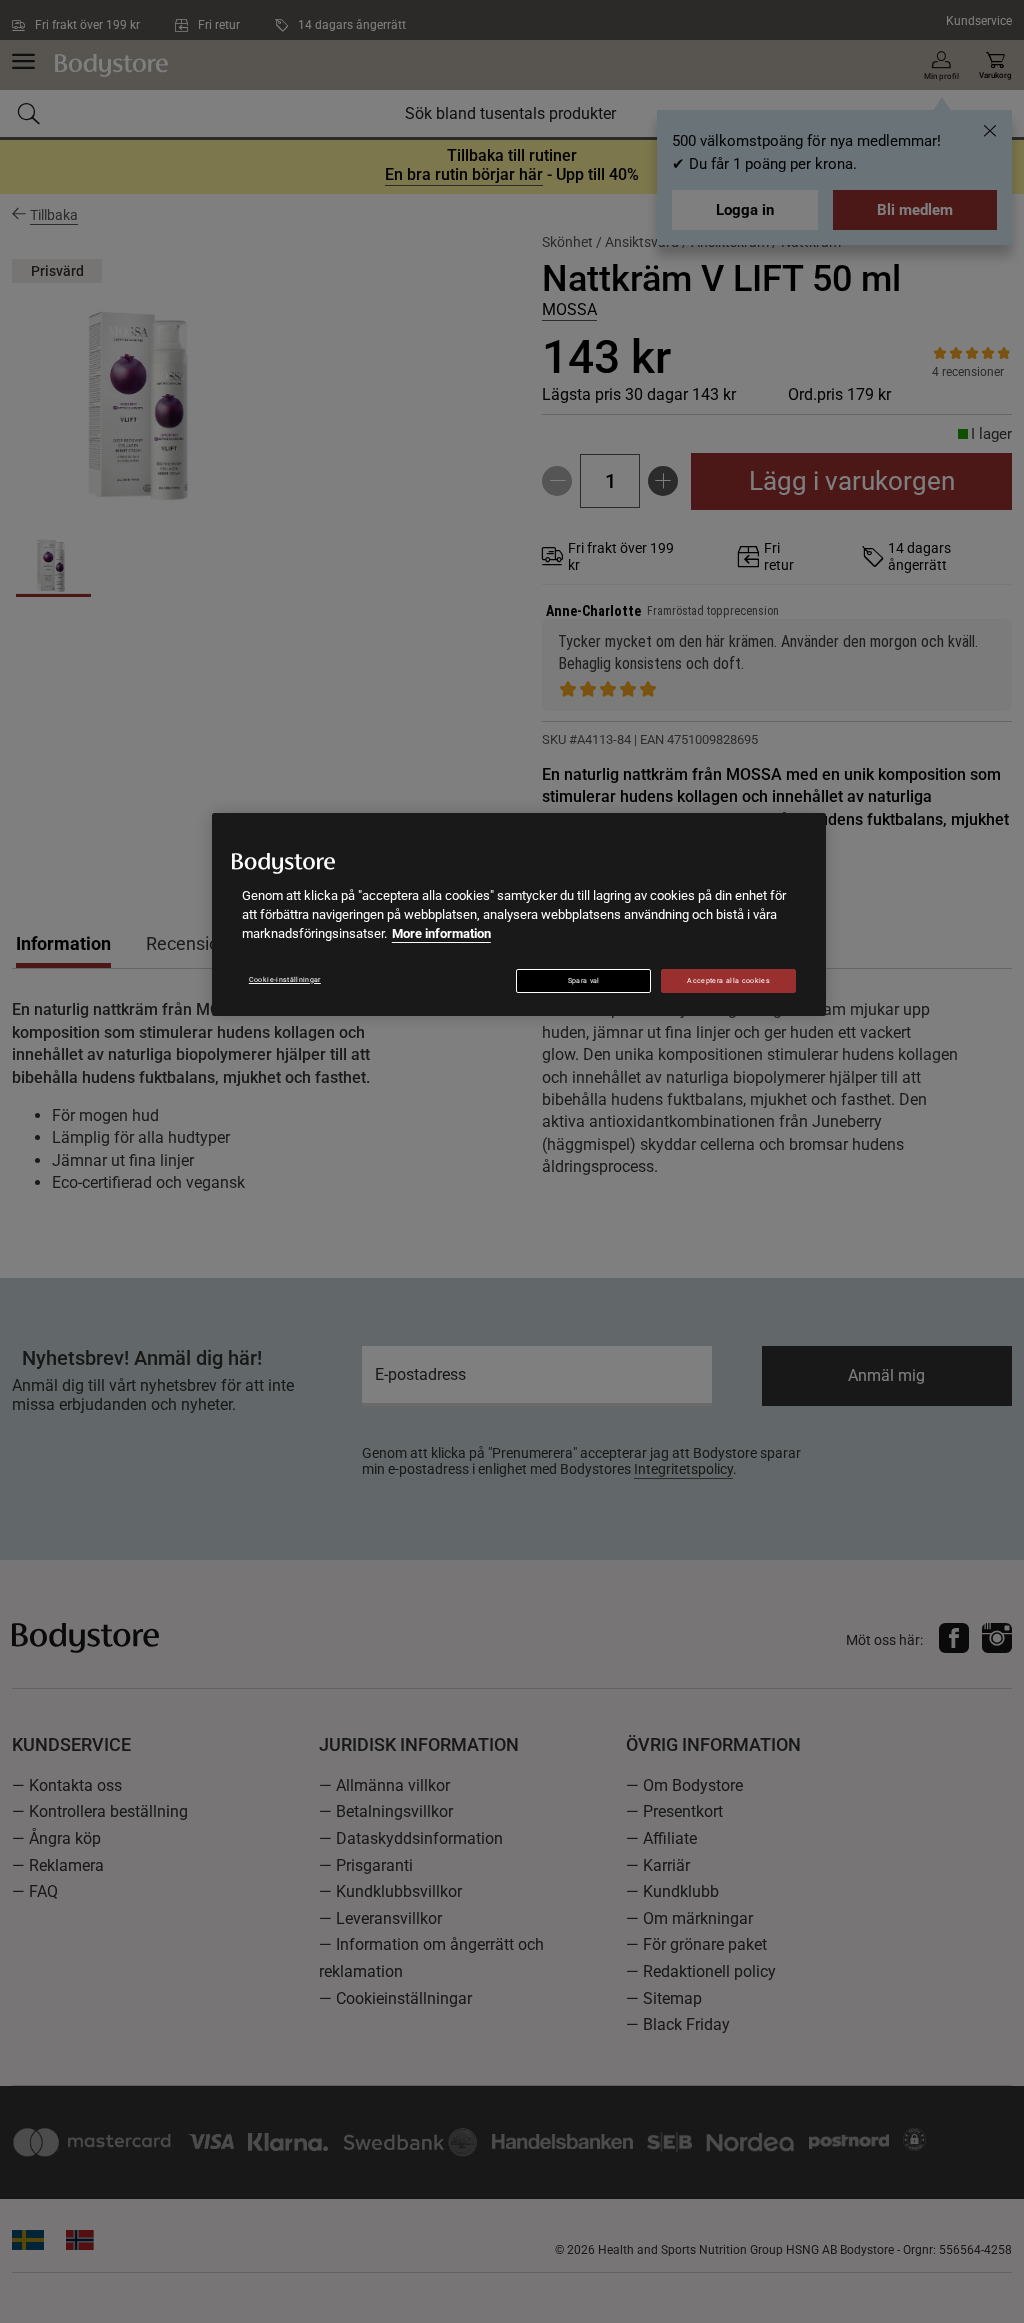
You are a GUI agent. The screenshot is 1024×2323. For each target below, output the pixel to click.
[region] (519, 914)
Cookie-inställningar (285, 980)
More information (441, 933)
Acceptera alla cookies (728, 981)
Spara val (584, 981)
